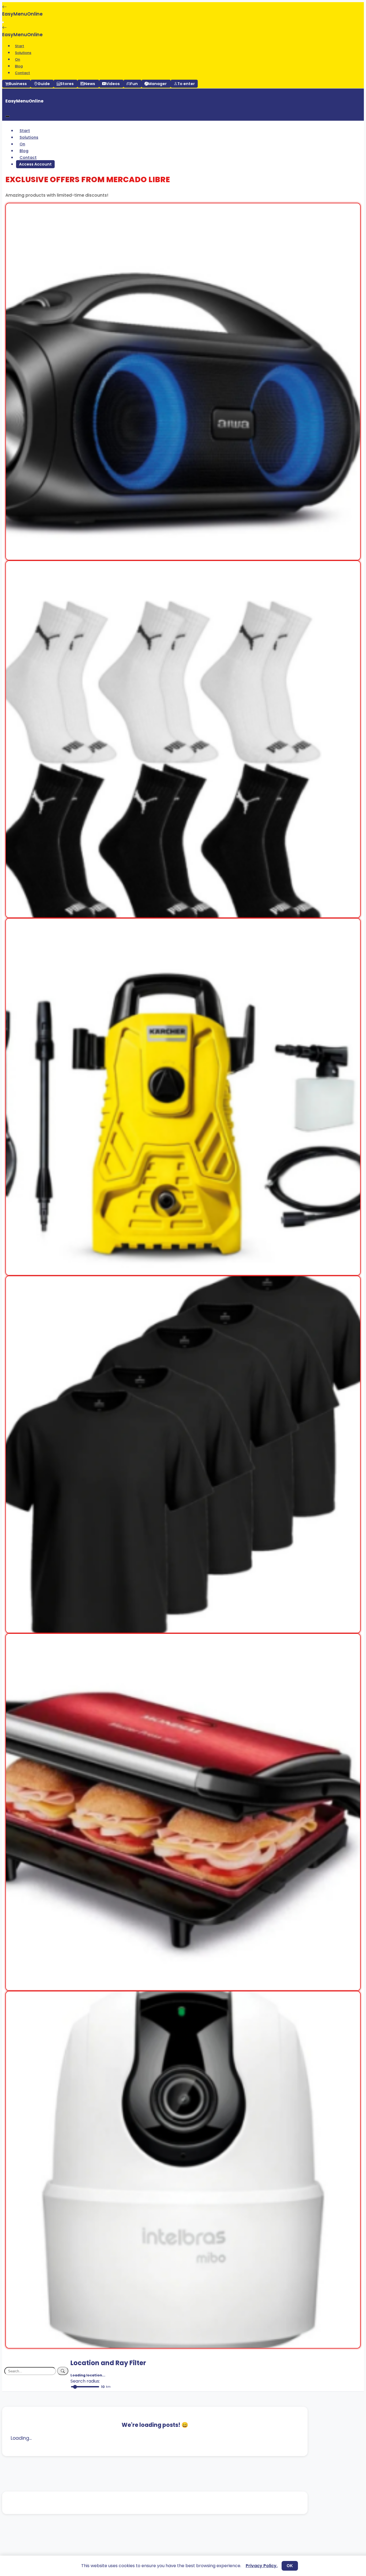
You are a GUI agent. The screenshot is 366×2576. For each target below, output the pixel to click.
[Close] (8, 116)
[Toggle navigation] (3, 22)
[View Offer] (183, 557)
